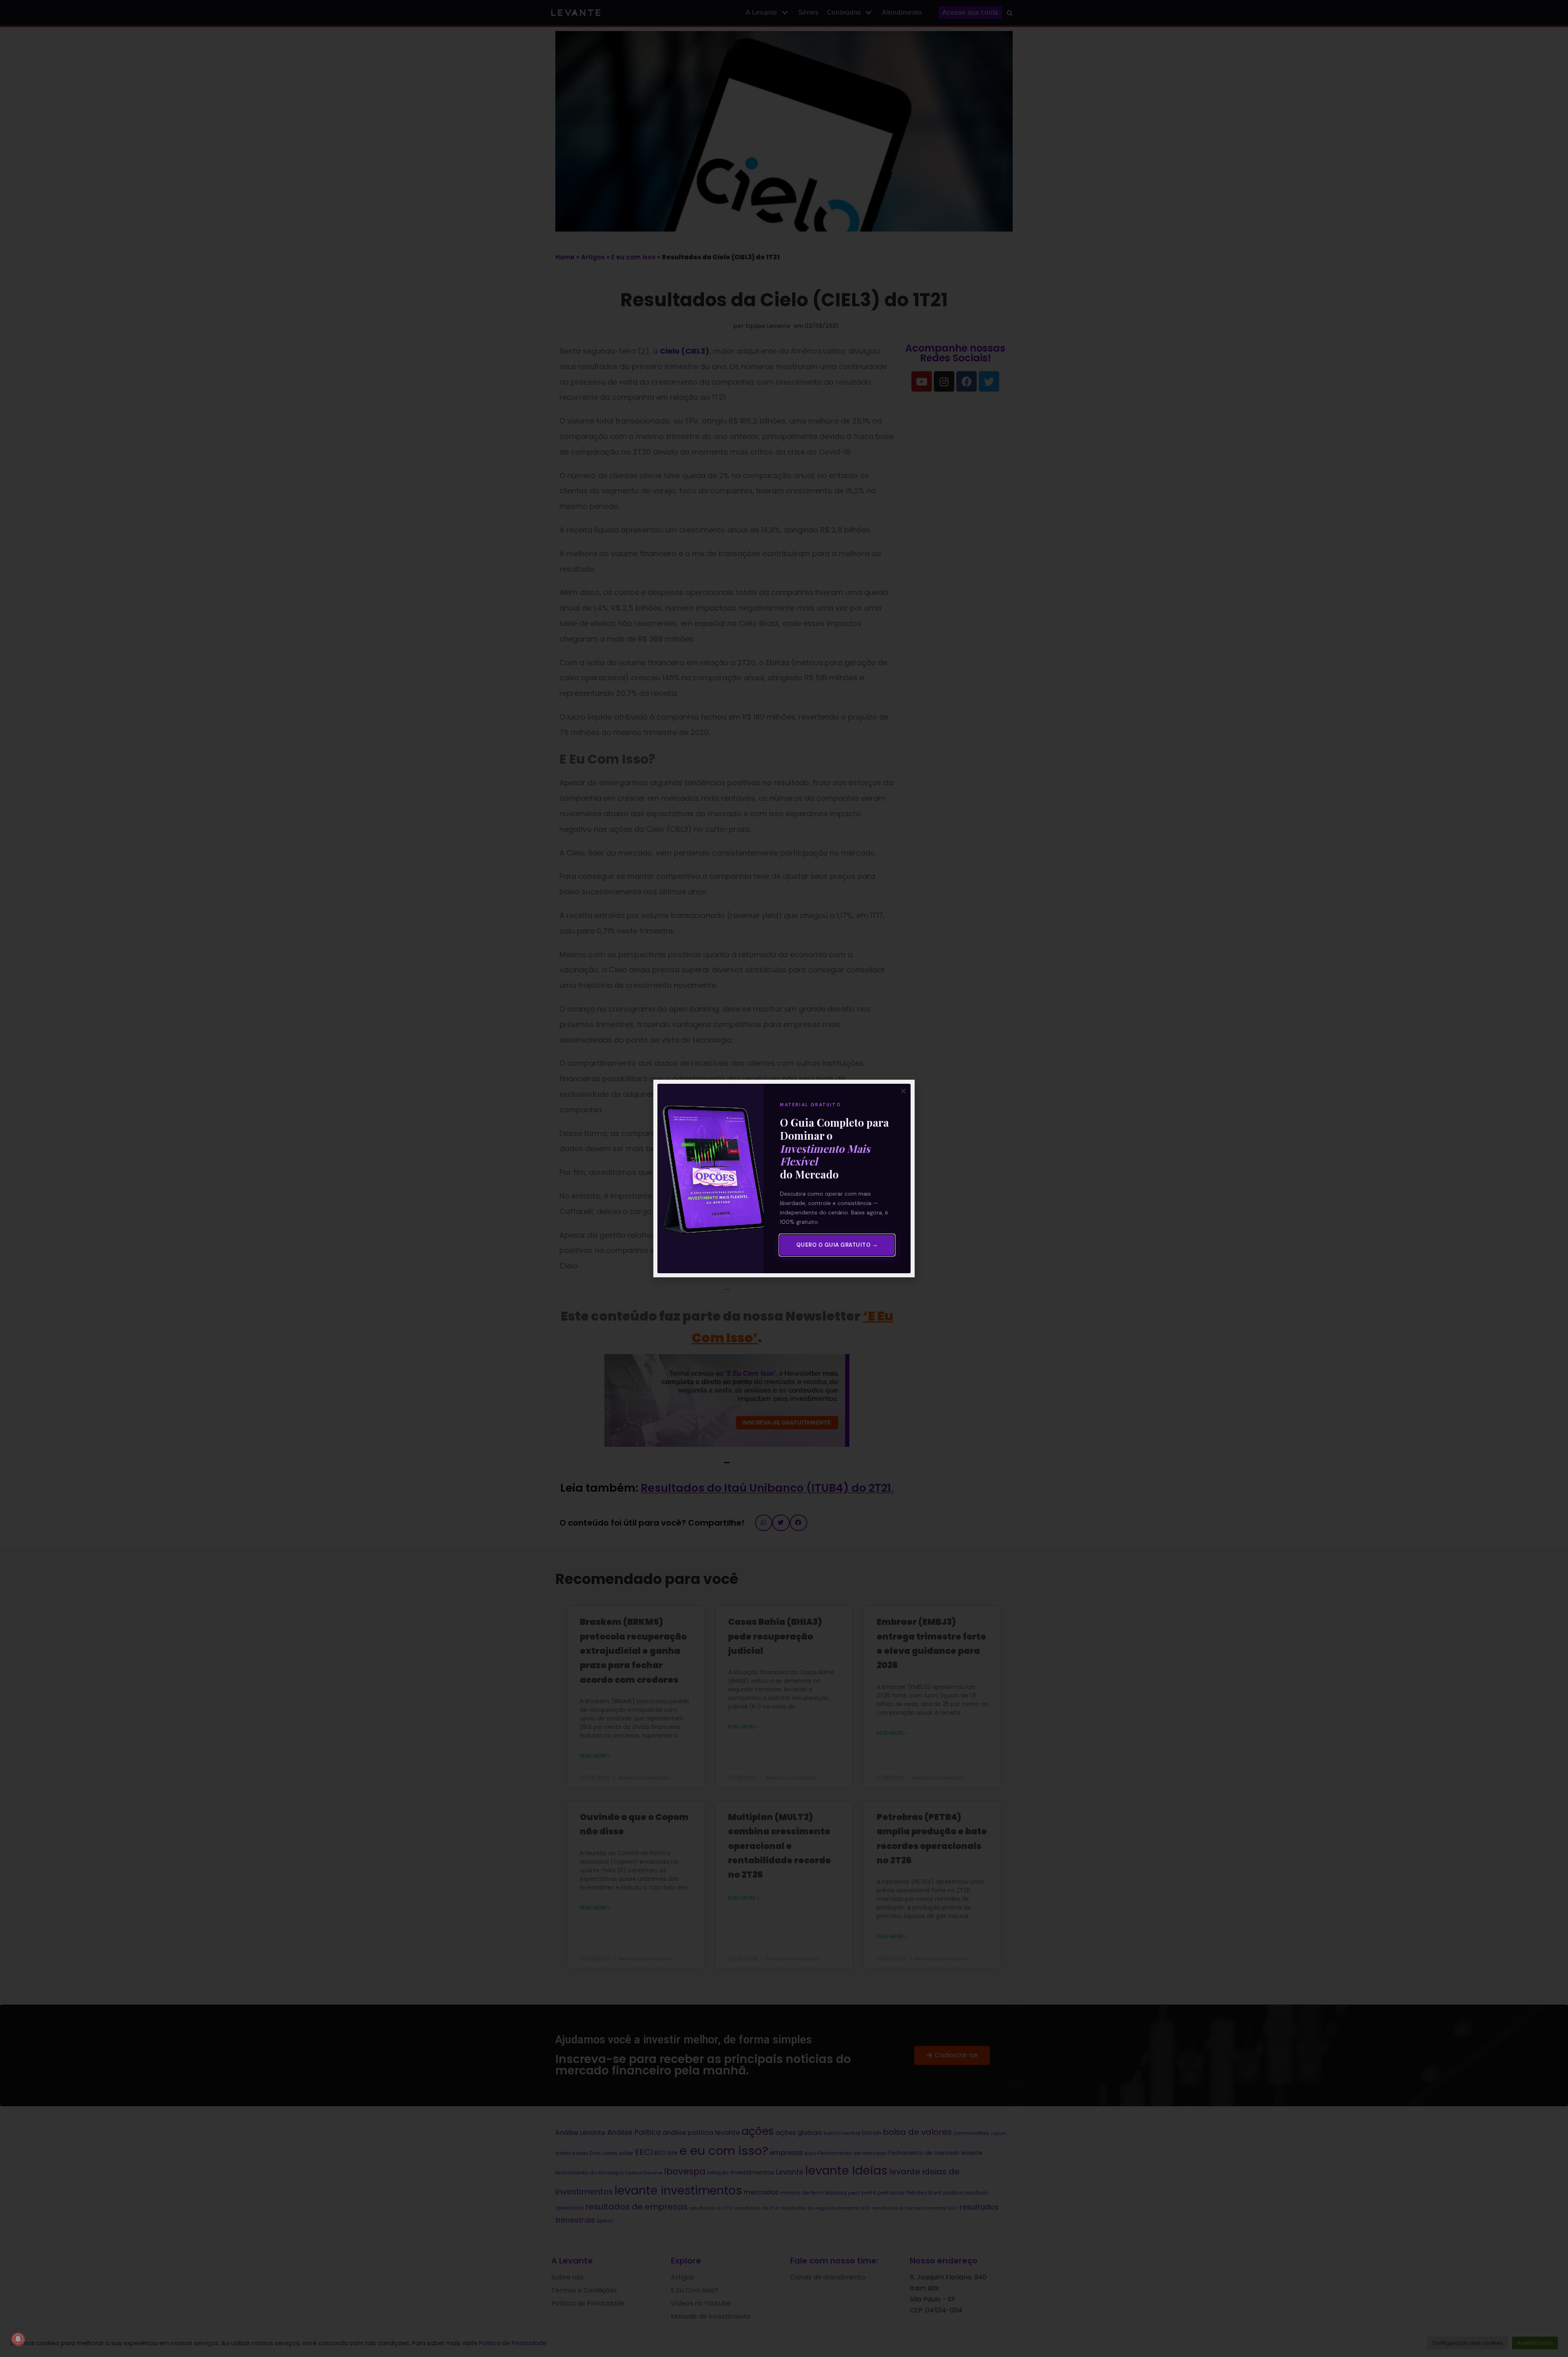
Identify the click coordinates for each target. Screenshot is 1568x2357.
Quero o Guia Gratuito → (837, 1245)
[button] (903, 1091)
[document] (784, 1178)
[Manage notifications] (18, 2339)
